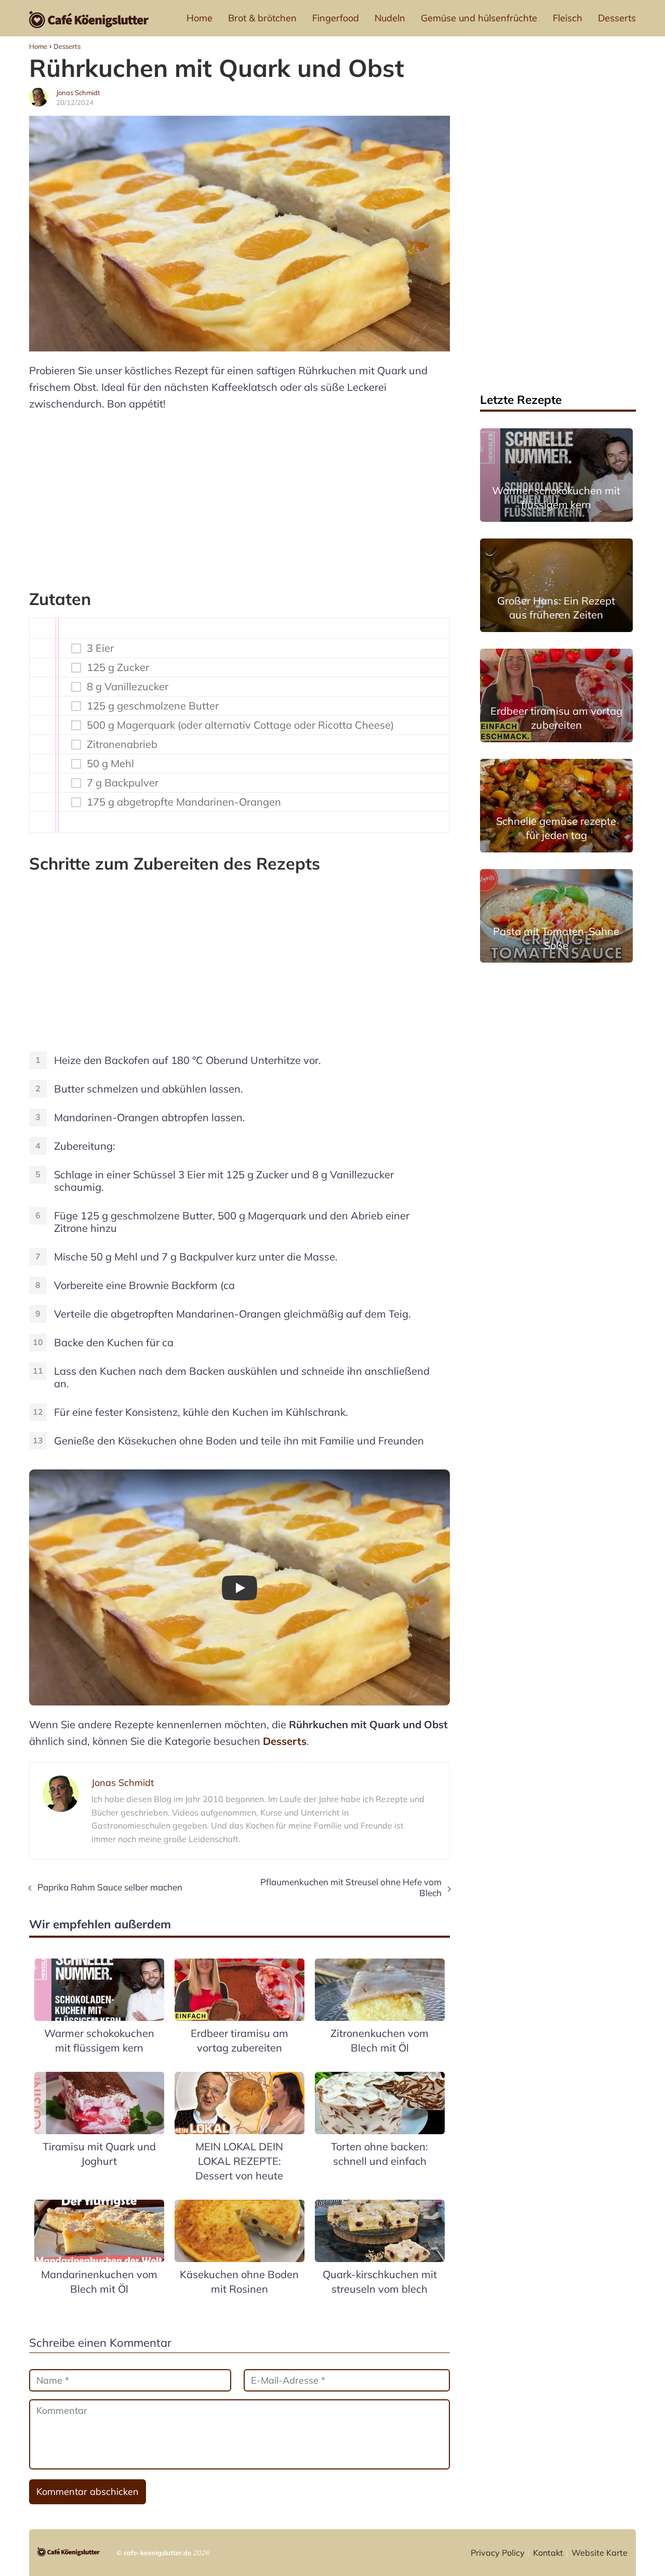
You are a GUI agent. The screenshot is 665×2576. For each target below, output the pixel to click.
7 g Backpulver (123, 783)
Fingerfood (336, 18)
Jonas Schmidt (78, 93)
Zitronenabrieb (122, 744)
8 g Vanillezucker (128, 687)
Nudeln (390, 18)
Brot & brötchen (262, 18)
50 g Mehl (110, 764)
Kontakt (548, 2553)
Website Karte (600, 2553)
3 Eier (100, 648)
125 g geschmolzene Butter (153, 706)
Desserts (617, 18)
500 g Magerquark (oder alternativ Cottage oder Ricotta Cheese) (240, 725)
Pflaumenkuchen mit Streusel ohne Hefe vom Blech (351, 1887)
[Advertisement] (240, 495)
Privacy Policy (498, 2553)
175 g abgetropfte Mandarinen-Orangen (184, 802)
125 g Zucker (118, 667)
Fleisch (568, 18)
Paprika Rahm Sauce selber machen (110, 1887)
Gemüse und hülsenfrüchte (479, 18)
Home (199, 18)
